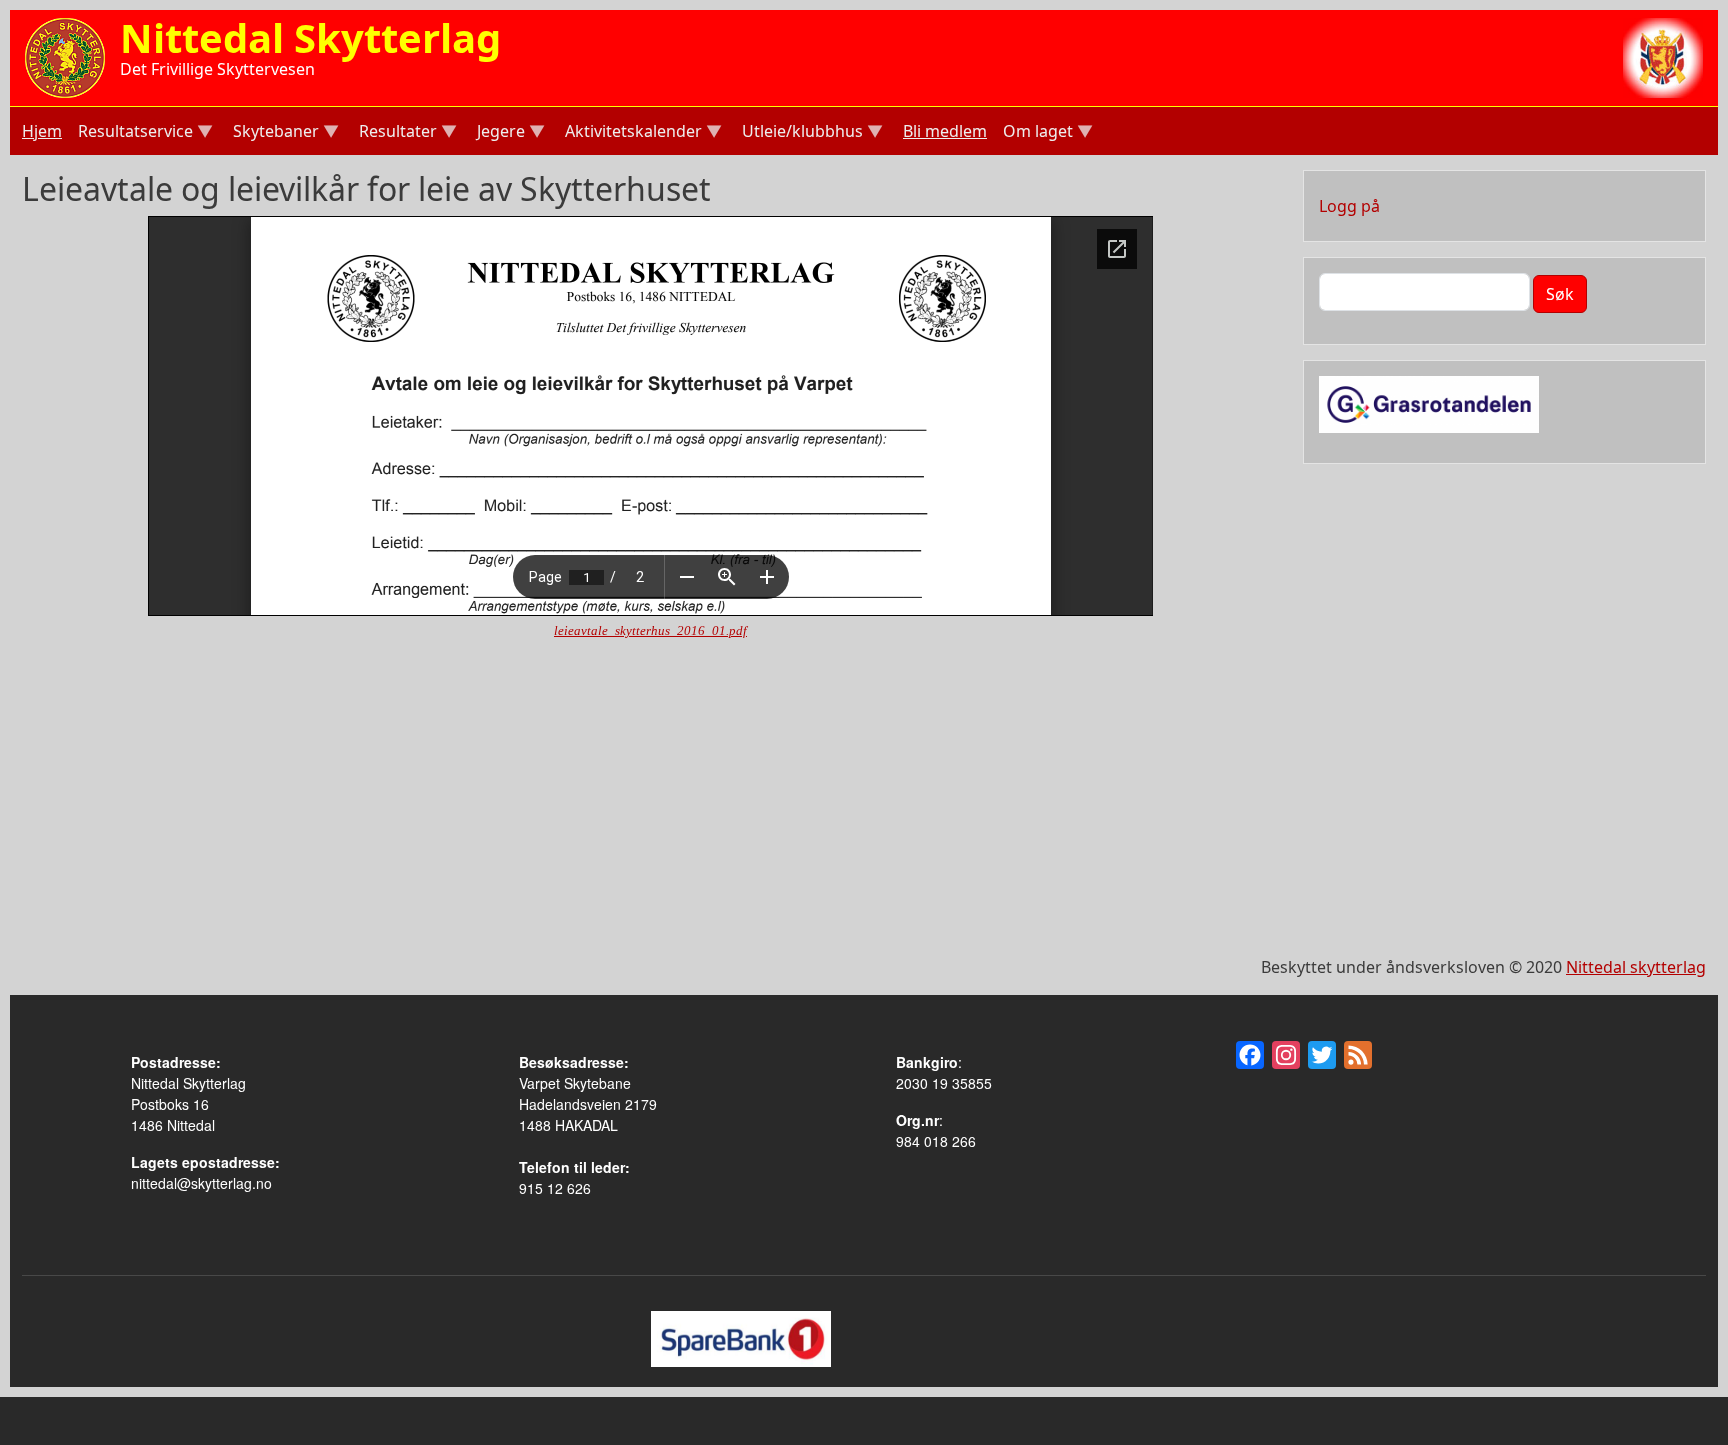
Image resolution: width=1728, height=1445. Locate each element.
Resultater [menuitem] (396, 133)
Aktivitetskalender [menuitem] (631, 133)
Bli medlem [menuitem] (945, 131)
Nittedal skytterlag (1636, 967)
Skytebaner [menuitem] (274, 133)
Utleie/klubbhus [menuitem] (800, 133)
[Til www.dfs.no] (1663, 56)
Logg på (1349, 206)
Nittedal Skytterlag (310, 37)
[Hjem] (65, 56)
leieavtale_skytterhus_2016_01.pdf (650, 631)
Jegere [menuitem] (499, 133)
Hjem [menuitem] (42, 131)
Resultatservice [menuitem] (133, 133)
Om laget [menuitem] (1036, 133)
